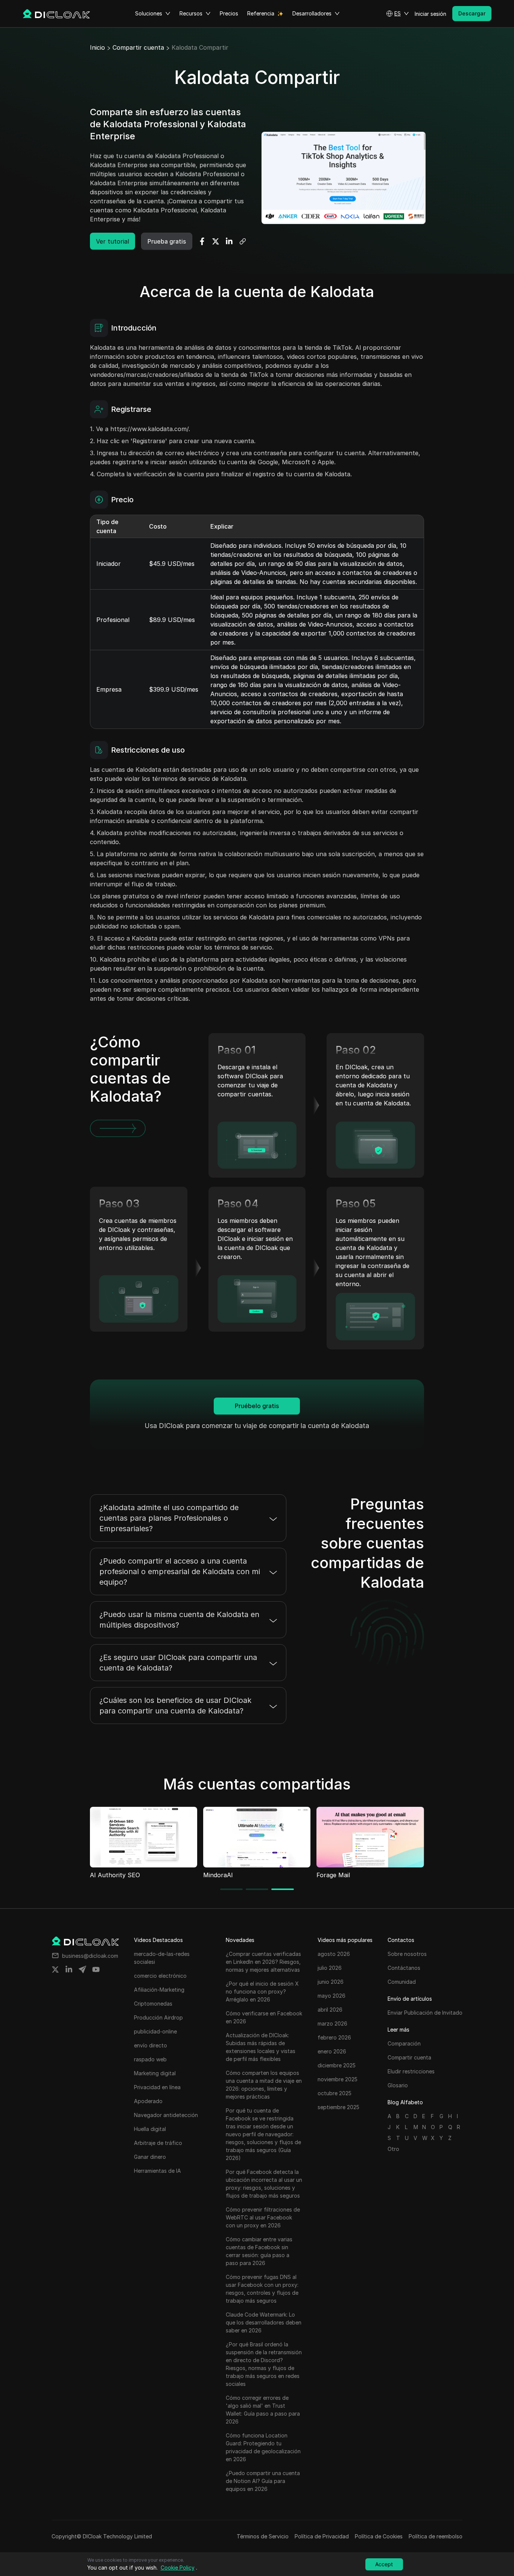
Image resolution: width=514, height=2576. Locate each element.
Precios (229, 13)
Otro (393, 2149)
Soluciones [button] (149, 13)
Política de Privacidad (322, 2536)
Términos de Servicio (263, 2536)
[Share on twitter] (55, 1969)
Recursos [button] (191, 13)
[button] (398, 14)
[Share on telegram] (82, 1969)
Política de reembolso (436, 2536)
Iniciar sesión (430, 14)
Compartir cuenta (138, 47)
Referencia (261, 13)
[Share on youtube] (96, 1969)
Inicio (97, 47)
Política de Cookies (379, 2536)
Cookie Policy (178, 2568)
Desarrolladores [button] (312, 13)
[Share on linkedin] (69, 1969)
